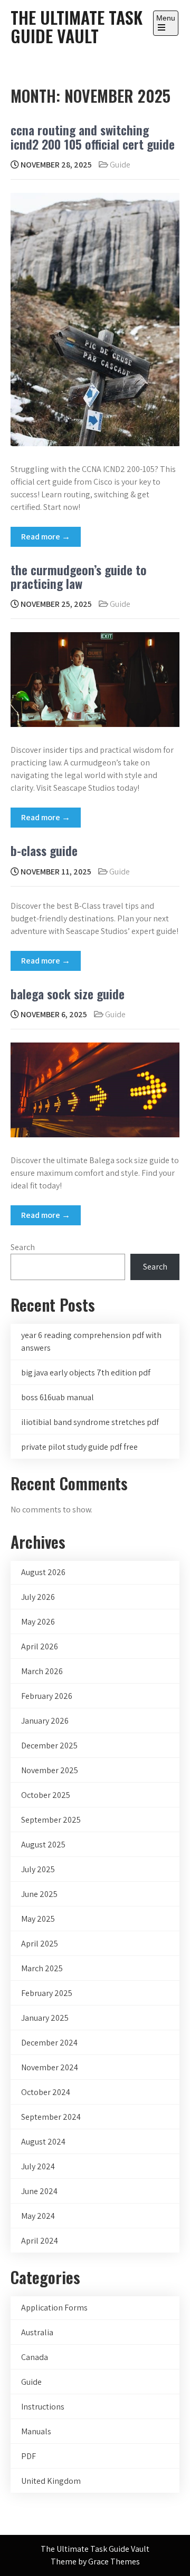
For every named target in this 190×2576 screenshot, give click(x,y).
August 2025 (43, 1845)
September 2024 (51, 2117)
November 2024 (50, 2067)
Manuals (36, 2431)
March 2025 (42, 1968)
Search (23, 1247)
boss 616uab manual (58, 1397)
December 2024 (49, 2043)
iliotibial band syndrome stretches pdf (90, 1422)
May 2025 (38, 1919)
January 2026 (45, 1721)
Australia (37, 2332)
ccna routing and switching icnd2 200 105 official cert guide (93, 136)
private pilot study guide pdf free (79, 1447)
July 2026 (38, 1597)
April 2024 (40, 2241)
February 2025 (47, 1993)
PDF (28, 2456)
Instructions (43, 2407)
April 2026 (40, 1646)
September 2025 (51, 1820)
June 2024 (39, 2191)
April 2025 (40, 1944)
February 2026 (47, 1696)
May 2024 (38, 2216)
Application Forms (54, 2308)
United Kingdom (51, 2481)
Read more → (46, 537)
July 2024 (38, 2166)
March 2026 (42, 1671)
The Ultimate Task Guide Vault (77, 26)
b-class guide (44, 850)
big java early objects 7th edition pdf (86, 1373)
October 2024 (46, 2092)
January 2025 (45, 2018)
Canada (35, 2357)
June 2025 (39, 1894)
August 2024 (43, 2142)
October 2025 (46, 1795)
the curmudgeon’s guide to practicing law (79, 576)
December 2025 (49, 1746)
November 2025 (50, 1770)
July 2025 (38, 1869)
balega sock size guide (68, 994)
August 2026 (43, 1572)
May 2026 (38, 1622)
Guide (120, 165)
